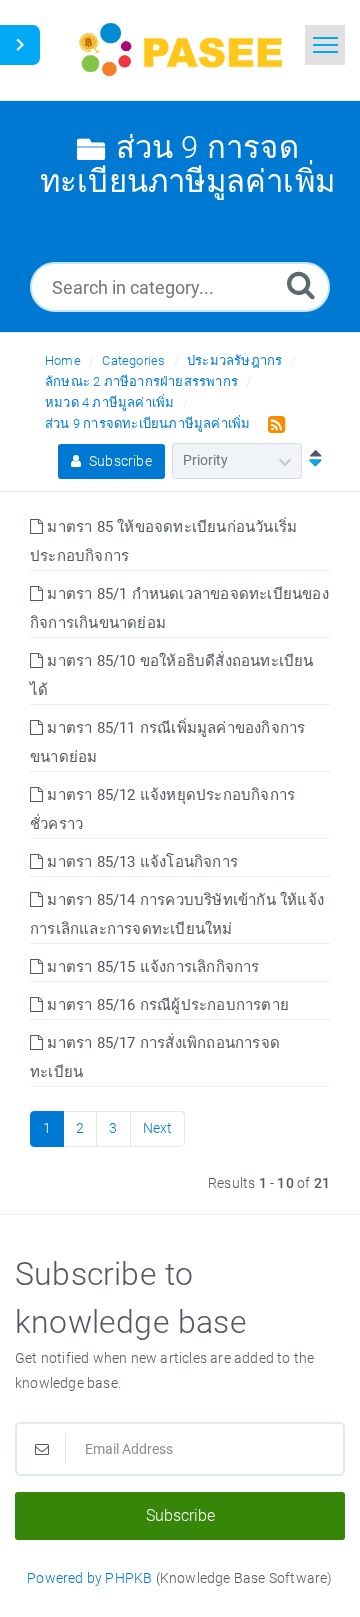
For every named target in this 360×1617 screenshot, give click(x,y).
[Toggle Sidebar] (20, 45)
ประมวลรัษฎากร (234, 360)
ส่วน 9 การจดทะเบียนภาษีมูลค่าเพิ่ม (147, 423)
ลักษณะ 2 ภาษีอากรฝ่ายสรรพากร (141, 381)
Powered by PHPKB (89, 1578)
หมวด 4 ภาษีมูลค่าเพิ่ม (109, 402)
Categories (133, 360)
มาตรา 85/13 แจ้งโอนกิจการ (140, 862)
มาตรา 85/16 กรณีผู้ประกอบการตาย (166, 1005)
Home (63, 360)
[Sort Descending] (311, 460)
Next (158, 1128)
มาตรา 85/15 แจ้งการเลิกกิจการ (151, 967)
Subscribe (119, 461)
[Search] (301, 284)
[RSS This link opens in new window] (272, 423)
